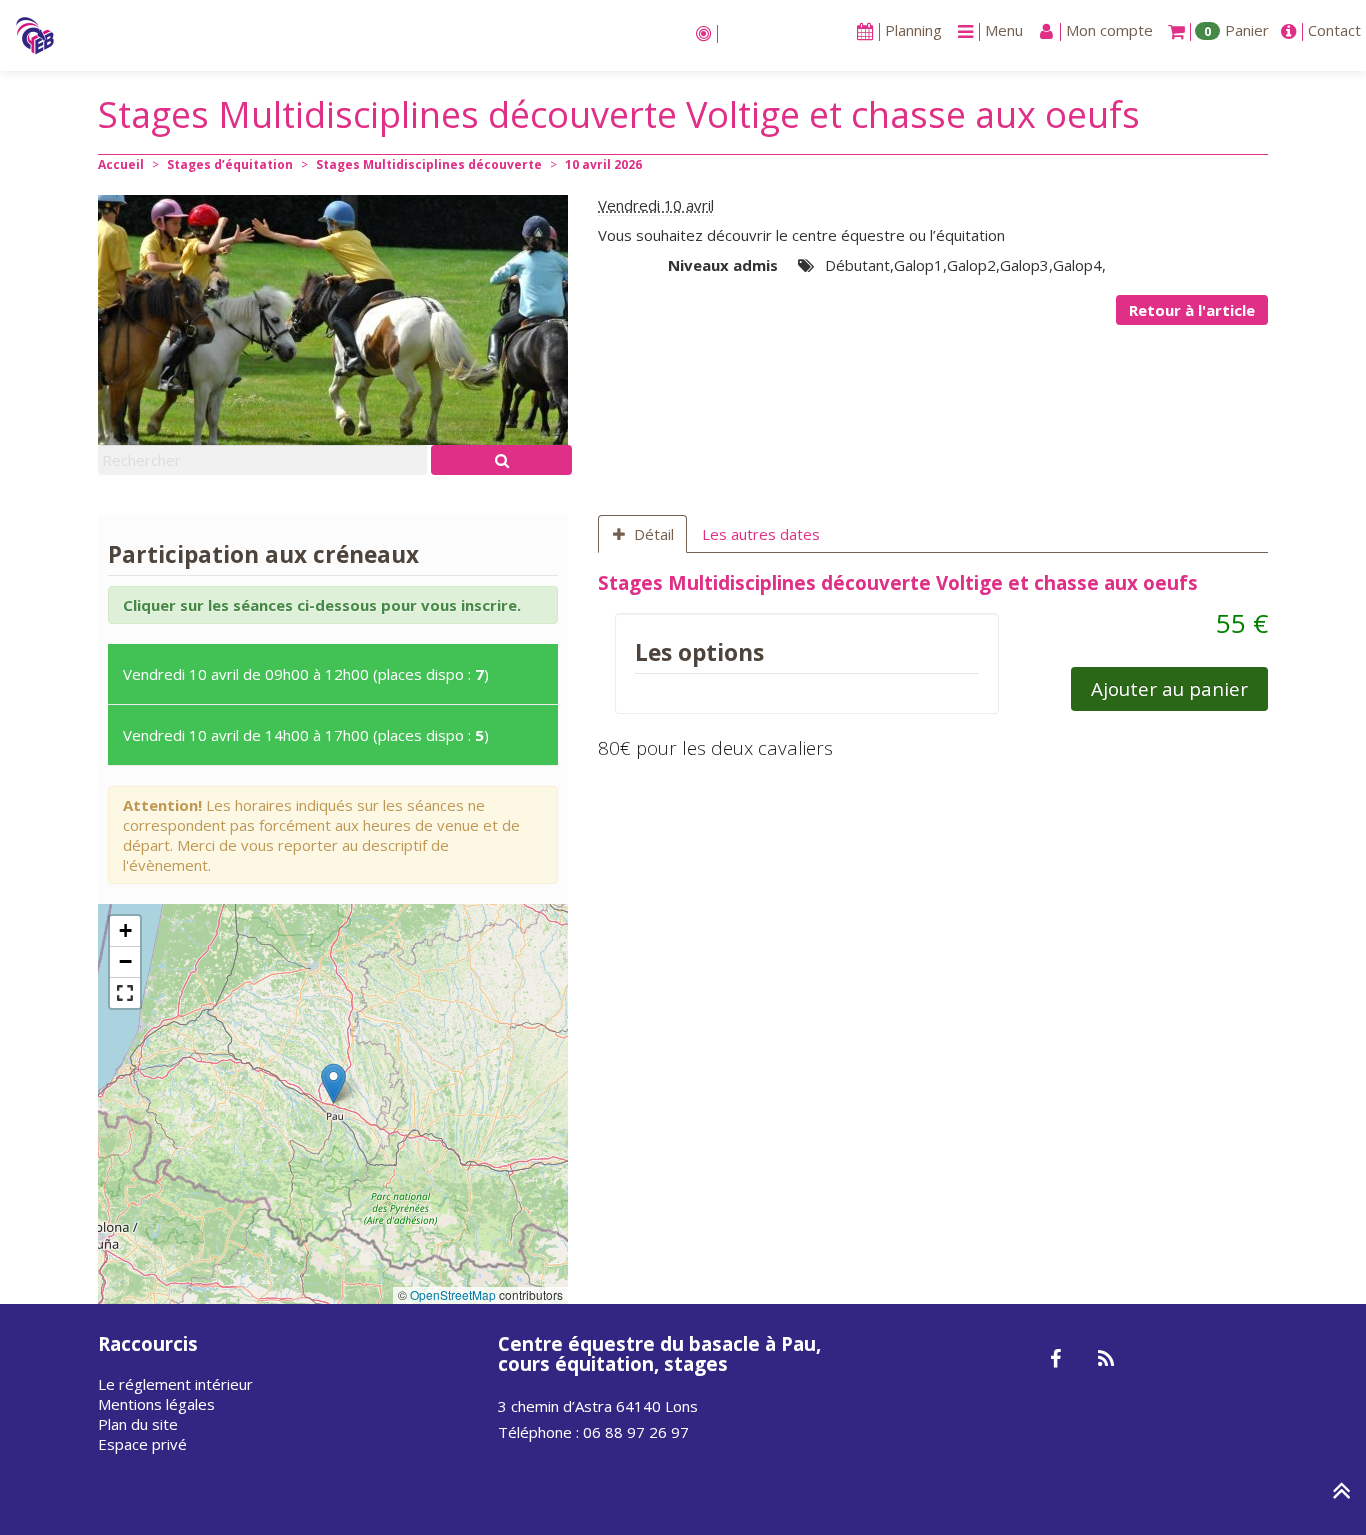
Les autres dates (761, 534)
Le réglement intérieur (175, 1384)
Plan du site (138, 1424)
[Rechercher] (501, 460)
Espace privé (142, 1444)
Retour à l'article (1192, 310)
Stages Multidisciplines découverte (429, 164)
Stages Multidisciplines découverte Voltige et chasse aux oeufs (898, 582)
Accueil (121, 164)
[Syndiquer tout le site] (1105, 1360)
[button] (333, 1083)
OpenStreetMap (453, 1294)
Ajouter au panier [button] (1169, 688)
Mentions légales (156, 1404)
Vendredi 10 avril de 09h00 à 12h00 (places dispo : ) (306, 674)
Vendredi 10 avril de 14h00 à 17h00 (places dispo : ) (306, 735)
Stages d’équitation (230, 164)
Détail (654, 534)
